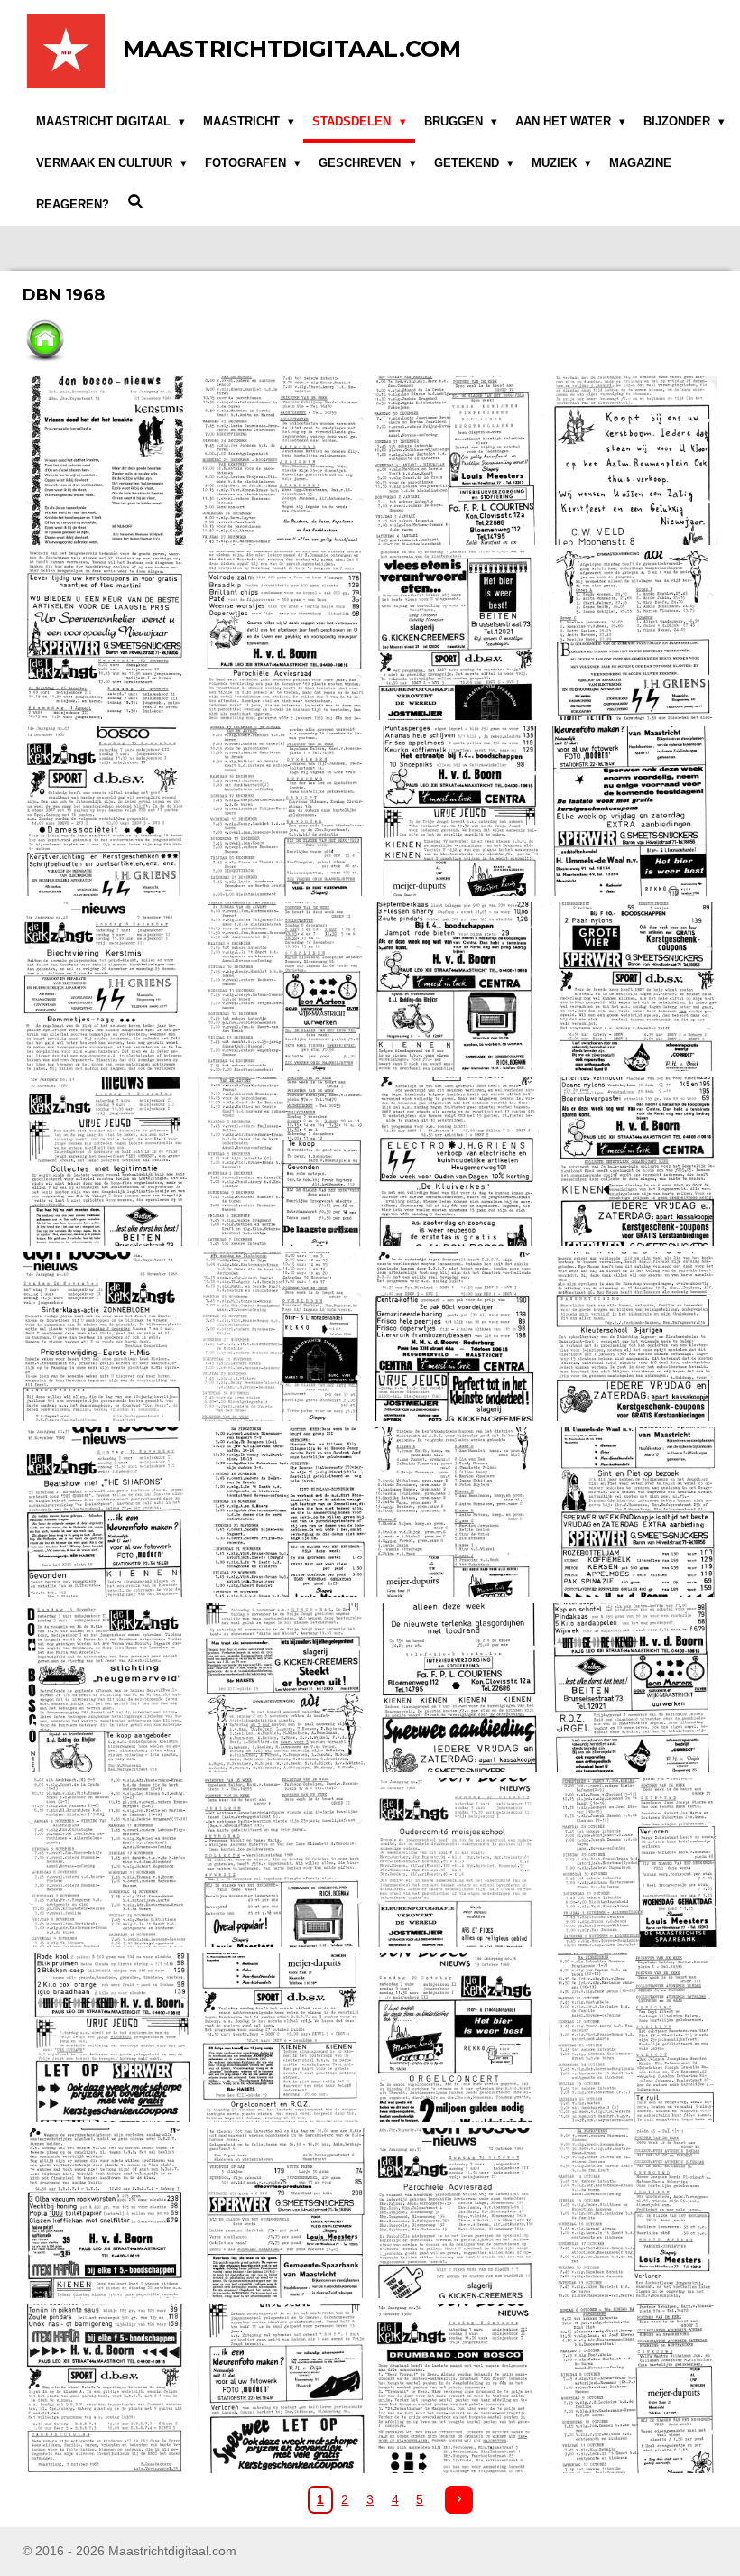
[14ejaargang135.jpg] (282, 1862)
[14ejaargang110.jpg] (107, 811)
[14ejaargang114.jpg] (107, 986)
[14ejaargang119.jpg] (282, 1161)
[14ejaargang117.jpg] (633, 986)
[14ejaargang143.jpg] (282, 2213)
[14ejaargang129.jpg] (633, 1512)
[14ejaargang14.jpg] (458, 460)
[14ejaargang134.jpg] (107, 1862)
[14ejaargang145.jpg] (633, 2213)
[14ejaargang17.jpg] (282, 636)
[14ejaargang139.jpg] (282, 2038)
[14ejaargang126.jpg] (107, 1512)
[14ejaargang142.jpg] (107, 2213)
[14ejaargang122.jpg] (107, 1337)
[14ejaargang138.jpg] (107, 2038)
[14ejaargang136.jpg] (458, 1862)
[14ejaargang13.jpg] (282, 460)
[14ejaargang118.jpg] (107, 1161)
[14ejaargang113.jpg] (633, 811)
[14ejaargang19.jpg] (633, 636)
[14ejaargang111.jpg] (282, 811)
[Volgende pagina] (459, 2500)
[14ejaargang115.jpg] (282, 986)
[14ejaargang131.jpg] (282, 1687)
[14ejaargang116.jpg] (458, 986)
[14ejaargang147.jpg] (282, 2388)
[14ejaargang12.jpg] (107, 460)
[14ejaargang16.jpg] (107, 636)
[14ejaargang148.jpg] (458, 2388)
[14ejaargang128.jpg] (458, 1512)
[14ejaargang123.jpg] (282, 1337)
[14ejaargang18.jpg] (458, 636)
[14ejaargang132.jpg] (458, 1687)
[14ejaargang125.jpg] (633, 1337)
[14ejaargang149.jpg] (633, 2388)
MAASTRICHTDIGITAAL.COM (292, 49)
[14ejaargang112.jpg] (458, 811)
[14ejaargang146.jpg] (107, 2388)
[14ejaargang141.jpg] (633, 2038)
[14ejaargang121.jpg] (633, 1161)
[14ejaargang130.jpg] (107, 1687)
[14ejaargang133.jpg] (633, 1687)
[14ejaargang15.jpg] (633, 460)
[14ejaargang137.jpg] (633, 1862)
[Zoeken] (135, 202)
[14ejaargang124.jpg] (458, 1337)
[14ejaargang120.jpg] (458, 1161)
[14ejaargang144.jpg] (458, 2213)
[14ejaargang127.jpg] (282, 1512)
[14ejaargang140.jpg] (458, 2038)
